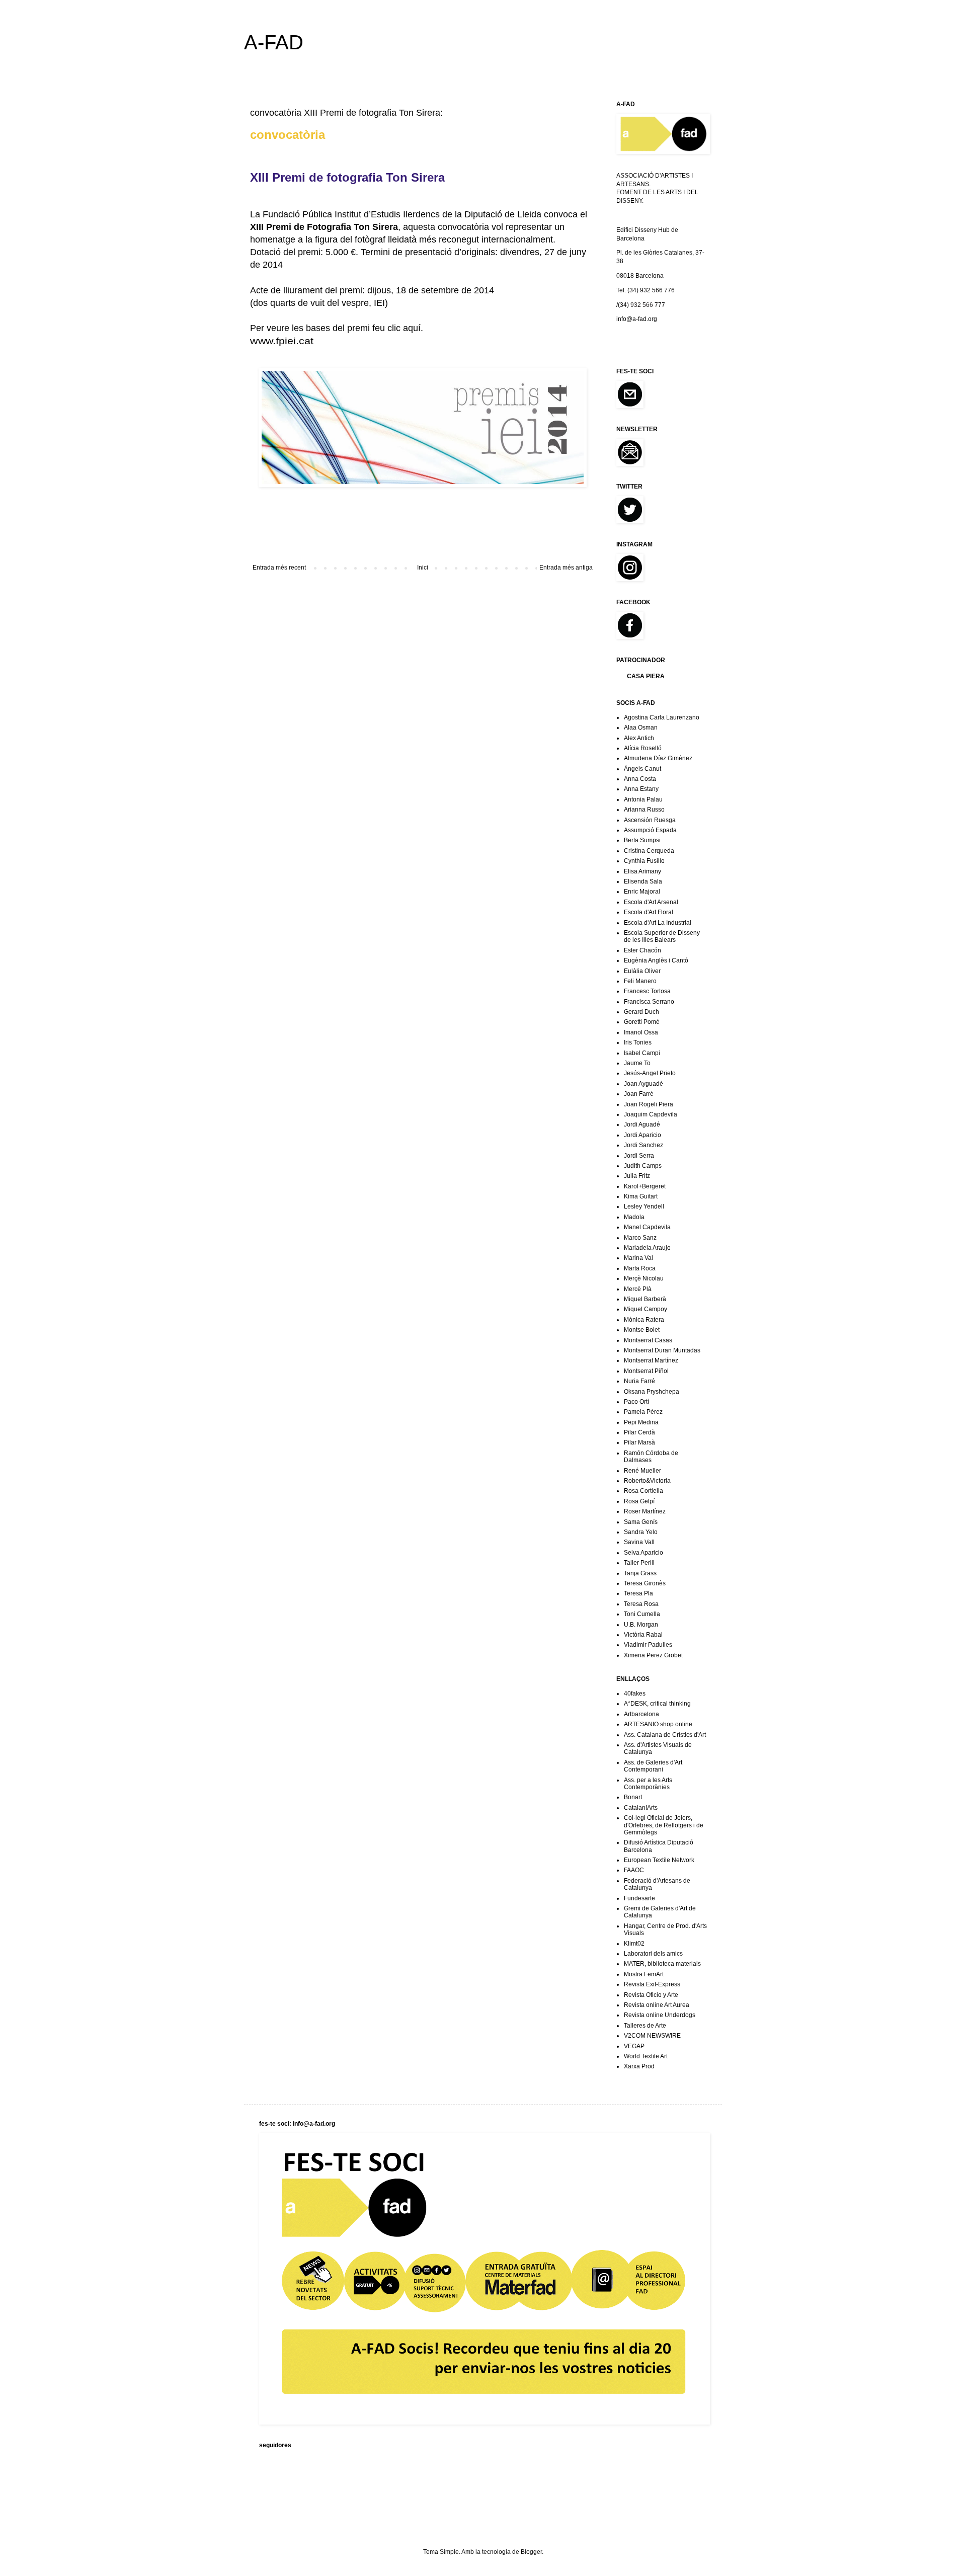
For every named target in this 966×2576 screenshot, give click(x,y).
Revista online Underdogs (660, 2015)
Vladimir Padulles (648, 1645)
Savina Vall (639, 1542)
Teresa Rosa (641, 1604)
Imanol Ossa (641, 1032)
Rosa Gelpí (639, 1501)
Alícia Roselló (643, 748)
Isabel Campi (642, 1053)
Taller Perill (639, 1563)
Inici (423, 568)
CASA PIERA (646, 676)
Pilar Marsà (639, 1442)
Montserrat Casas (648, 1340)
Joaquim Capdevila (651, 1114)
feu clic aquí (396, 328)
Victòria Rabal (643, 1635)
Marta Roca (640, 1268)
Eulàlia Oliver (642, 971)
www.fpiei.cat (282, 341)
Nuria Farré (639, 1381)
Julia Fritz (637, 1176)
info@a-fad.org (637, 319)
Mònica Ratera (644, 1320)
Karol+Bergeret (645, 1186)
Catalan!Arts (641, 1808)
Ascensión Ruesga (650, 820)
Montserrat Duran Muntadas (662, 1350)
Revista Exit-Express (652, 1984)
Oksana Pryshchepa (652, 1392)
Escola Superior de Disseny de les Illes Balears (662, 936)
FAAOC (634, 1870)
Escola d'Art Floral (649, 912)
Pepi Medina (641, 1422)
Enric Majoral (642, 892)
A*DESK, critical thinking (657, 1704)
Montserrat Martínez (651, 1360)
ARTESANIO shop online (658, 1724)
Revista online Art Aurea (657, 2005)
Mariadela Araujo (647, 1248)
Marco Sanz (640, 1238)
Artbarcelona (641, 1714)
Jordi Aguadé (642, 1124)
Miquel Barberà (645, 1299)
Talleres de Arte (645, 2026)
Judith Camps (643, 1166)
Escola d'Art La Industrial (658, 923)
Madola (634, 1217)
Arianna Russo (644, 810)
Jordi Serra (639, 1156)
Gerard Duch (641, 1012)
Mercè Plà (638, 1289)
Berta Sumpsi (642, 840)
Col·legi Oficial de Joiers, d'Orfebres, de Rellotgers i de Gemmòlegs (664, 1825)
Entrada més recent (279, 568)
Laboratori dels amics (653, 1954)
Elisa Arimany (642, 871)
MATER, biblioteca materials (662, 1964)
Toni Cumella (642, 1614)
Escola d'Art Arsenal (651, 902)
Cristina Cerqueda (649, 851)
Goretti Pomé (642, 1022)
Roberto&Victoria (647, 1481)
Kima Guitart (641, 1196)
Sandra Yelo (641, 1532)
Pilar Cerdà (639, 1432)
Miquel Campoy (646, 1309)
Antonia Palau (643, 799)
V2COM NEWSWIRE (652, 2036)
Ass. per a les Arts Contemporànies (648, 1784)
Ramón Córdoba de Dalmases (651, 1457)
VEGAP (634, 2046)
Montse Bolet (642, 1330)
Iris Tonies (638, 1042)
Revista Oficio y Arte (651, 1995)
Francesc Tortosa (647, 991)
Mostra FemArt (644, 1974)
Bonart (633, 1797)
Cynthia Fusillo (644, 861)
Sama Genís (641, 1522)
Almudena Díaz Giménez (658, 758)
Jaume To (637, 1063)
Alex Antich (639, 738)
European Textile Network (659, 1860)
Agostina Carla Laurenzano (662, 717)
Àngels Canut (642, 769)
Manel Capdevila (647, 1227)
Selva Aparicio (643, 1553)
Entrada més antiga (566, 568)
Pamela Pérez (643, 1412)
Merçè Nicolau (644, 1278)
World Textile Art (646, 2056)
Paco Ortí (636, 1402)
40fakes (635, 1694)
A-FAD (274, 42)
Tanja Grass (640, 1573)
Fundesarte (639, 1898)
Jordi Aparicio (642, 1135)
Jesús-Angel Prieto (650, 1073)
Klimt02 (634, 1944)
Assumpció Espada (650, 830)
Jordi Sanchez (643, 1145)
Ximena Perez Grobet (653, 1655)
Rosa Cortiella (643, 1491)
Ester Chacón (642, 950)
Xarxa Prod (639, 2066)
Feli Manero (640, 981)
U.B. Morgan (641, 1625)
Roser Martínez (645, 1511)
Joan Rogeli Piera (649, 1104)
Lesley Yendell (644, 1206)
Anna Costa (640, 779)
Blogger (531, 2552)
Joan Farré (639, 1094)
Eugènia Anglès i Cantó (656, 960)
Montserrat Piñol (646, 1371)
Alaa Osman (641, 728)
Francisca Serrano (649, 1002)
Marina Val (638, 1258)
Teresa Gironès (645, 1583)
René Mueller (642, 1471)
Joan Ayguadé (643, 1084)
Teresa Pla (638, 1593)
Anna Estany (641, 789)
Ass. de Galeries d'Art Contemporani (653, 1766)
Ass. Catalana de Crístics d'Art (665, 1735)
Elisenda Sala (643, 881)
